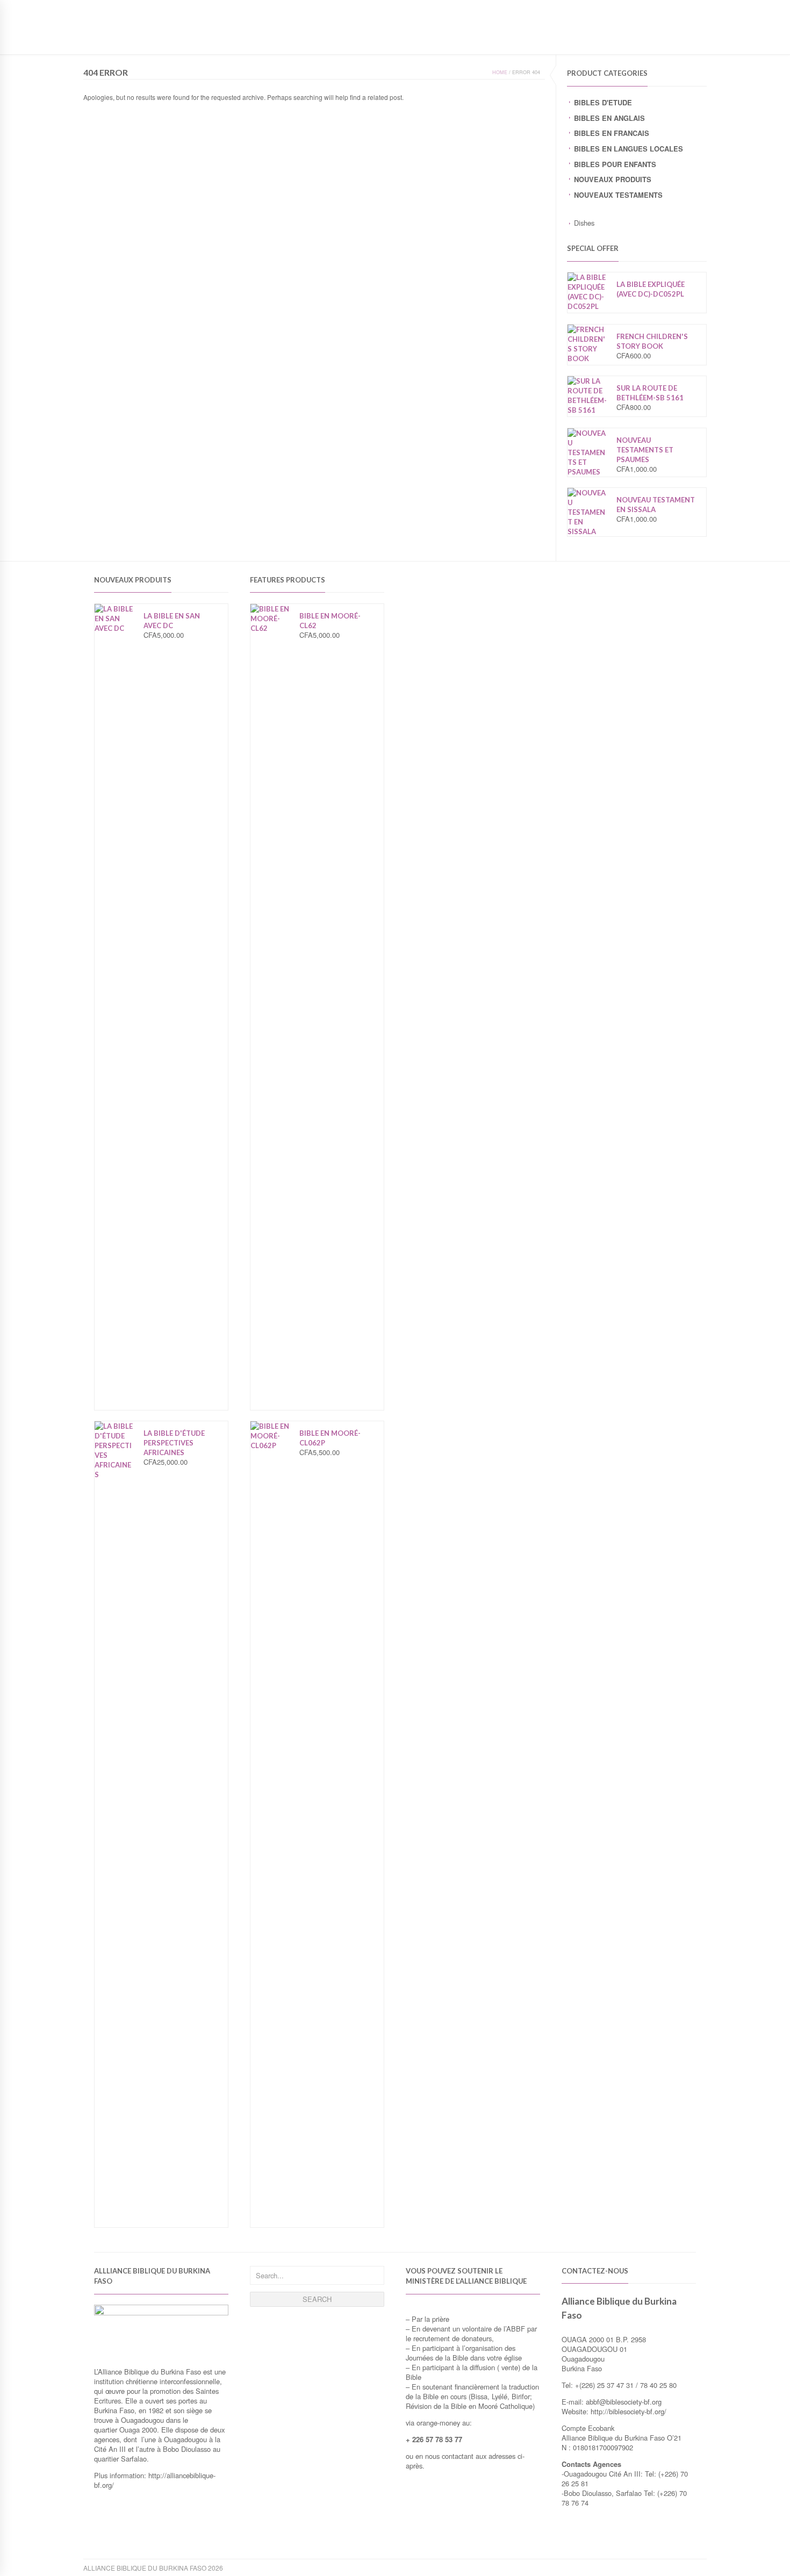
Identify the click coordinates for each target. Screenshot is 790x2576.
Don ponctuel (572, 39)
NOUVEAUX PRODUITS (613, 179)
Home (500, 72)
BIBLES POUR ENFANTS (615, 164)
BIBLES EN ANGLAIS (609, 118)
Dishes (584, 223)
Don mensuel (634, 39)
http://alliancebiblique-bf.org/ (155, 2480)
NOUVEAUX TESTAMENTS (618, 195)
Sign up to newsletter (125, 8)
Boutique (518, 39)
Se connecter (683, 8)
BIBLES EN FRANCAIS (612, 133)
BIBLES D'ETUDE (603, 102)
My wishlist (633, 8)
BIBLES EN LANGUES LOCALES (629, 149)
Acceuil (475, 39)
